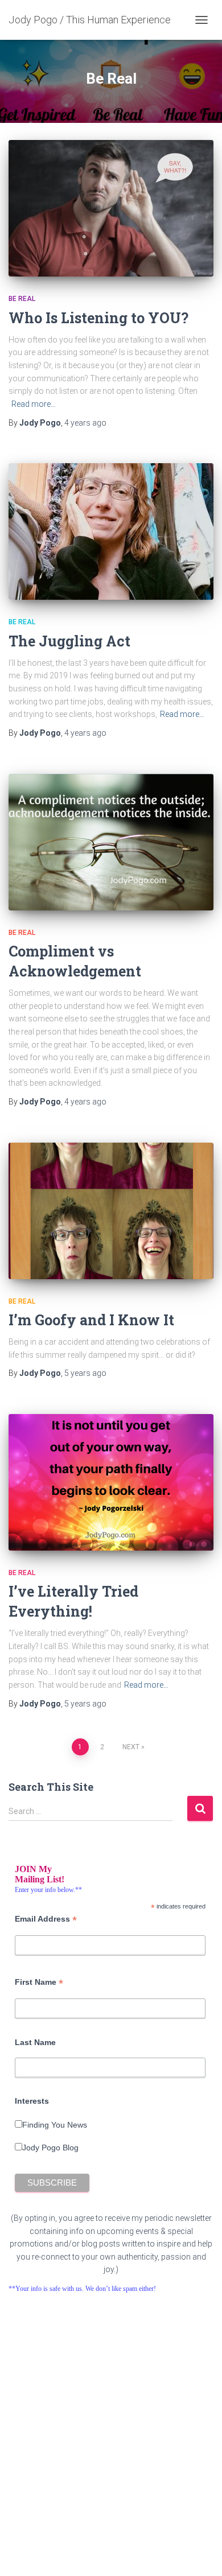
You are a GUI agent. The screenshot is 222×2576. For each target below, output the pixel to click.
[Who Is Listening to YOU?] (111, 208)
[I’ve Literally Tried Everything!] (111, 1482)
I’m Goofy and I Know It (91, 1320)
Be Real (22, 299)
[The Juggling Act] (111, 531)
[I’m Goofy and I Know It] (111, 1211)
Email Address (46, 1919)
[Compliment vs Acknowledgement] (111, 842)
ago (85, 423)
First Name (39, 1982)
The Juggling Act (69, 641)
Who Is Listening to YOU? (98, 318)
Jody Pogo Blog (50, 2148)
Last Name (35, 2042)
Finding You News (55, 2125)
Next (131, 1747)
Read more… (34, 404)
